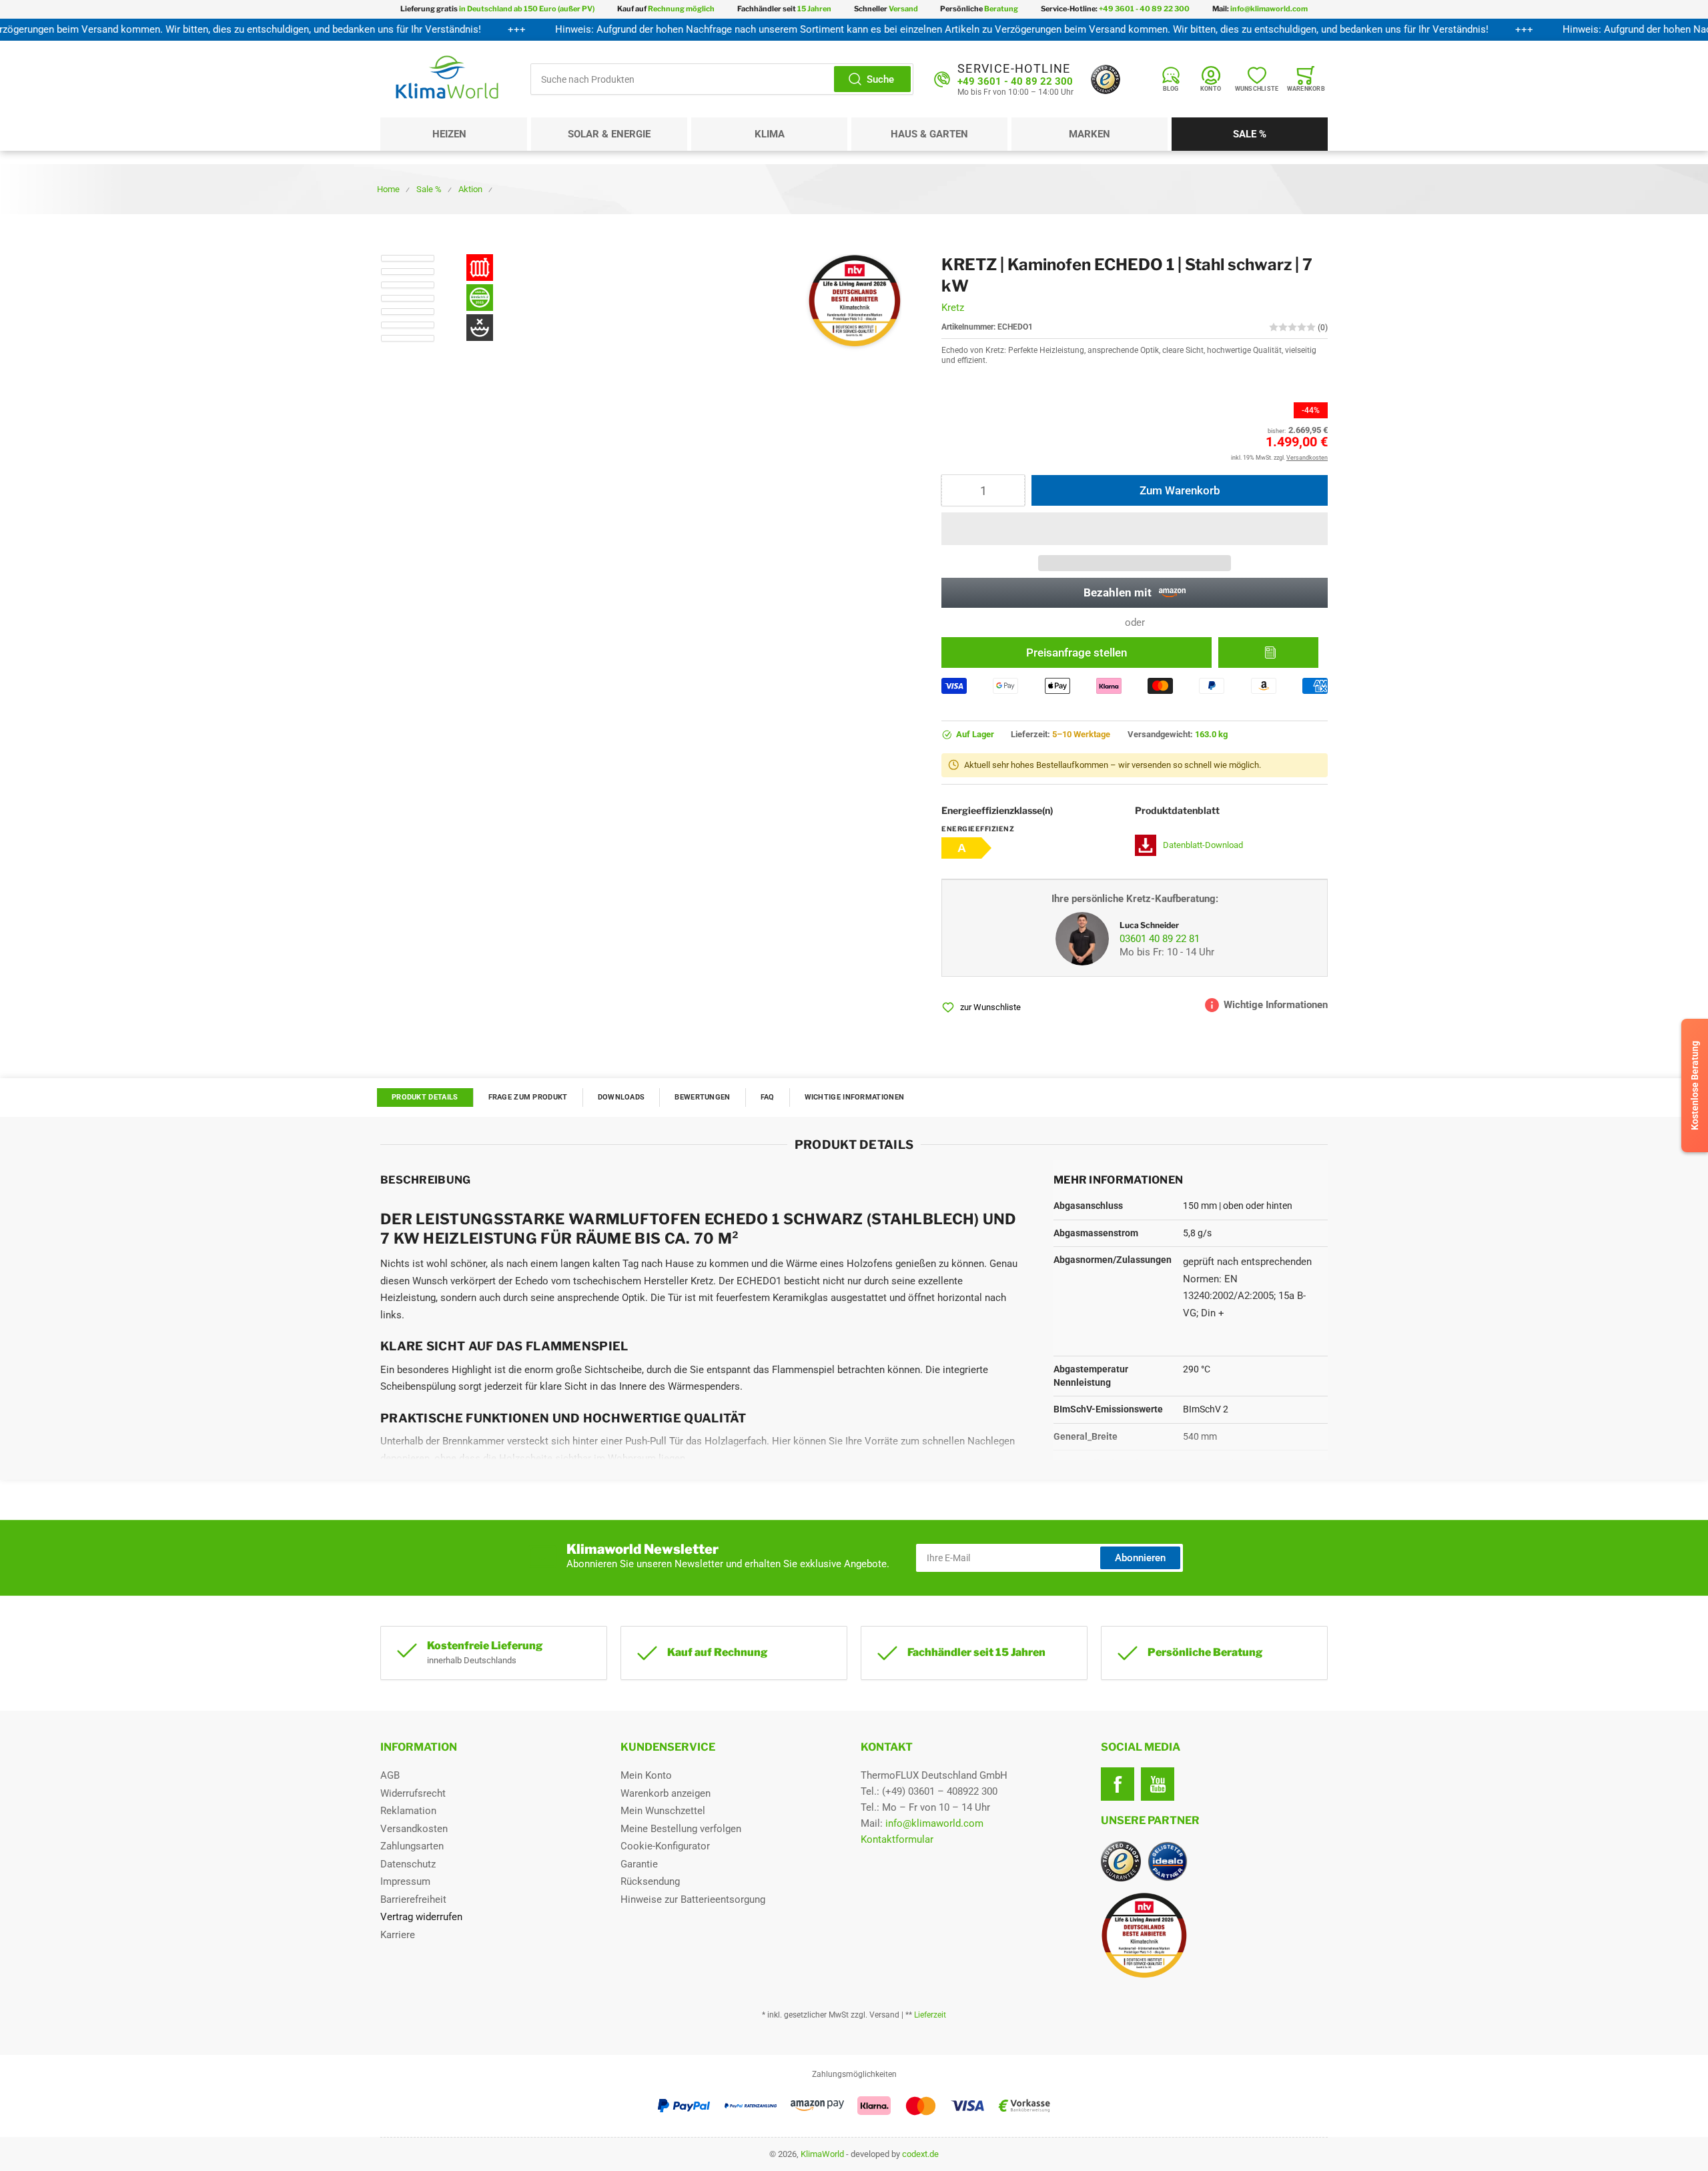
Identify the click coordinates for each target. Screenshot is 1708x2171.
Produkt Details (425, 1097)
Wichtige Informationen (855, 1097)
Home (388, 189)
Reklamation (408, 1811)
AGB (390, 1775)
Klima (770, 134)
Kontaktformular (897, 1839)
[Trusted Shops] (1106, 79)
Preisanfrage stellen (1077, 653)
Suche (880, 79)
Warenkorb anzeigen (666, 1793)
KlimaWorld (822, 2154)
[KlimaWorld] (1214, 1930)
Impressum (405, 1881)
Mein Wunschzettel (663, 1811)
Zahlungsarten (412, 1846)
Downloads (621, 1097)
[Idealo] (1168, 1861)
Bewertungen (702, 1097)
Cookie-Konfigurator (665, 1846)
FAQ (768, 1097)
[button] (1135, 529)
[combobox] (722, 79)
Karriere (398, 1935)
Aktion (470, 189)
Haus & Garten (929, 134)
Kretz (953, 308)
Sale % (1250, 134)
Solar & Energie (609, 134)
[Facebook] (1118, 1784)
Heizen (449, 134)
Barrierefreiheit (413, 1899)
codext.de (920, 2154)
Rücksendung (650, 1881)
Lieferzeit (930, 2015)
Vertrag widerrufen (421, 1917)
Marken (1090, 134)
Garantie (639, 1864)
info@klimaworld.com (934, 1823)
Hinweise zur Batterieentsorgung (693, 1899)
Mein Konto (646, 1775)
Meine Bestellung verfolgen (681, 1829)
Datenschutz (408, 1864)
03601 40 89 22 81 (1160, 939)
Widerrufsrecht (413, 1793)
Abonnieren (1140, 1558)
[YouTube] (1158, 1784)
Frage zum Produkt (528, 1097)
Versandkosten (414, 1829)
